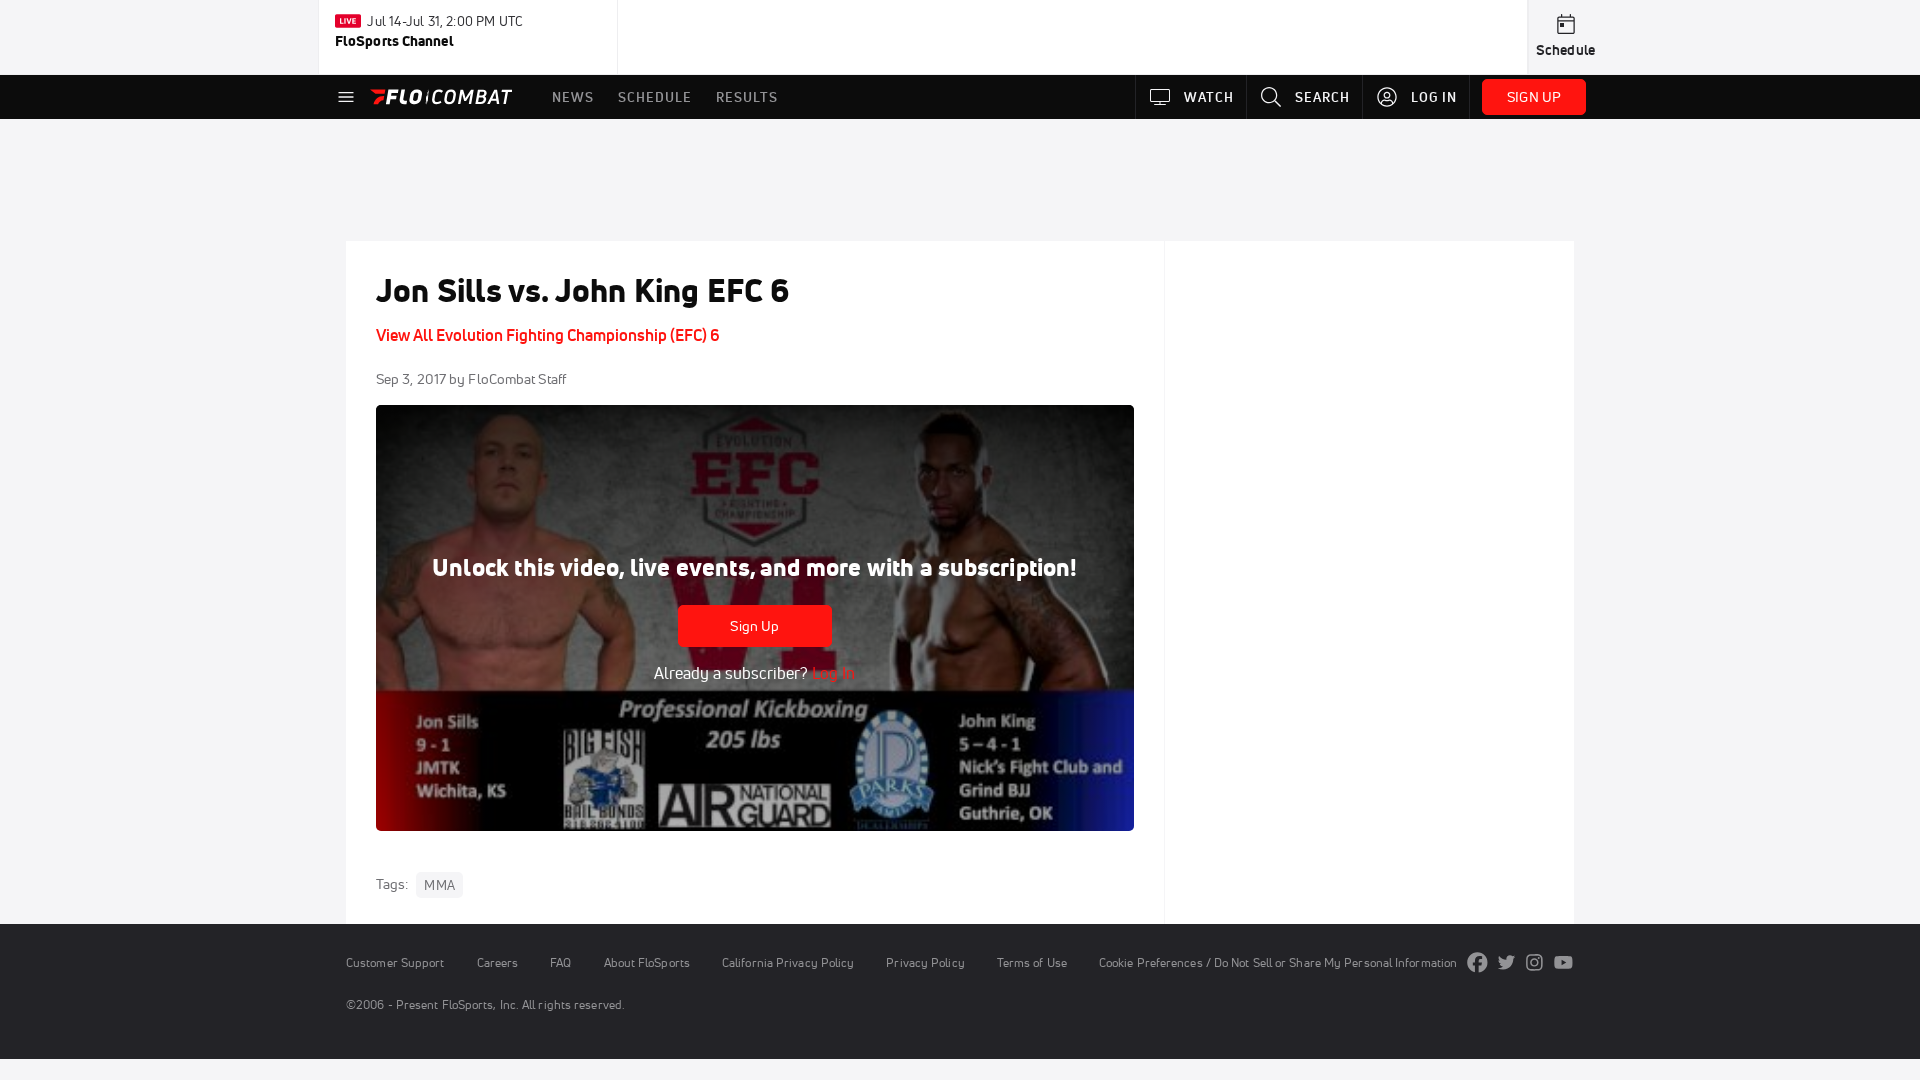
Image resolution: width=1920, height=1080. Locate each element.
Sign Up (754, 626)
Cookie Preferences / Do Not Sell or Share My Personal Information (1278, 962)
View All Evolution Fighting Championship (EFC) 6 (548, 335)
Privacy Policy (925, 962)
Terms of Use (1032, 962)
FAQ (560, 962)
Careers (498, 962)
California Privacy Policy (788, 962)
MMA (439, 885)
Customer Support (395, 962)
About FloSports (647, 962)
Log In (831, 673)
